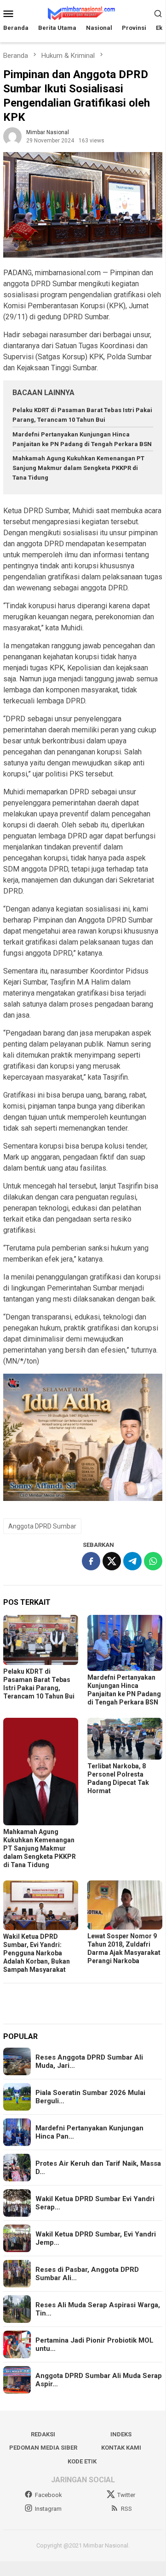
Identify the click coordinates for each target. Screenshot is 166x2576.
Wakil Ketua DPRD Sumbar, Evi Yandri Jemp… (96, 2238)
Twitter (126, 2495)
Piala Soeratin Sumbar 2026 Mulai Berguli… (90, 2097)
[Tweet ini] (112, 1561)
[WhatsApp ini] (153, 1561)
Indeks (121, 2434)
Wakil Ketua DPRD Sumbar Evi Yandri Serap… (95, 2203)
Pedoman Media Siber (43, 2448)
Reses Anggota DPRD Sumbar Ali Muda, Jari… (89, 2061)
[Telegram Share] (132, 1561)
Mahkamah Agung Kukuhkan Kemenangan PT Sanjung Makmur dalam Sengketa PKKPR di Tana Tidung (78, 468)
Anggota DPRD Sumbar (42, 1526)
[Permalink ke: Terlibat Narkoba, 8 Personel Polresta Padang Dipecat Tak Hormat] (125, 1739)
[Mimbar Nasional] (83, 13)
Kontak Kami (121, 2448)
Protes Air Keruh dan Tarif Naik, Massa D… (98, 2168)
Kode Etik (82, 2461)
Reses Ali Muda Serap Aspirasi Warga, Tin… (98, 2309)
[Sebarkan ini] (91, 1561)
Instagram (48, 2509)
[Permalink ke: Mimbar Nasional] (12, 136)
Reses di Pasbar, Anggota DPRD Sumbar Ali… (87, 2274)
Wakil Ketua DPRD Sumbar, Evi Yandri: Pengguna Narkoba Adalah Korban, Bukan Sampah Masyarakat (37, 1953)
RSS (126, 2509)
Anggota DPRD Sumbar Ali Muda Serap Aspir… (99, 2380)
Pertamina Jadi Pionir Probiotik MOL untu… (94, 2344)
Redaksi (43, 2434)
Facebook (49, 2495)
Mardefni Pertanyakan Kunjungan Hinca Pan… (89, 2132)
